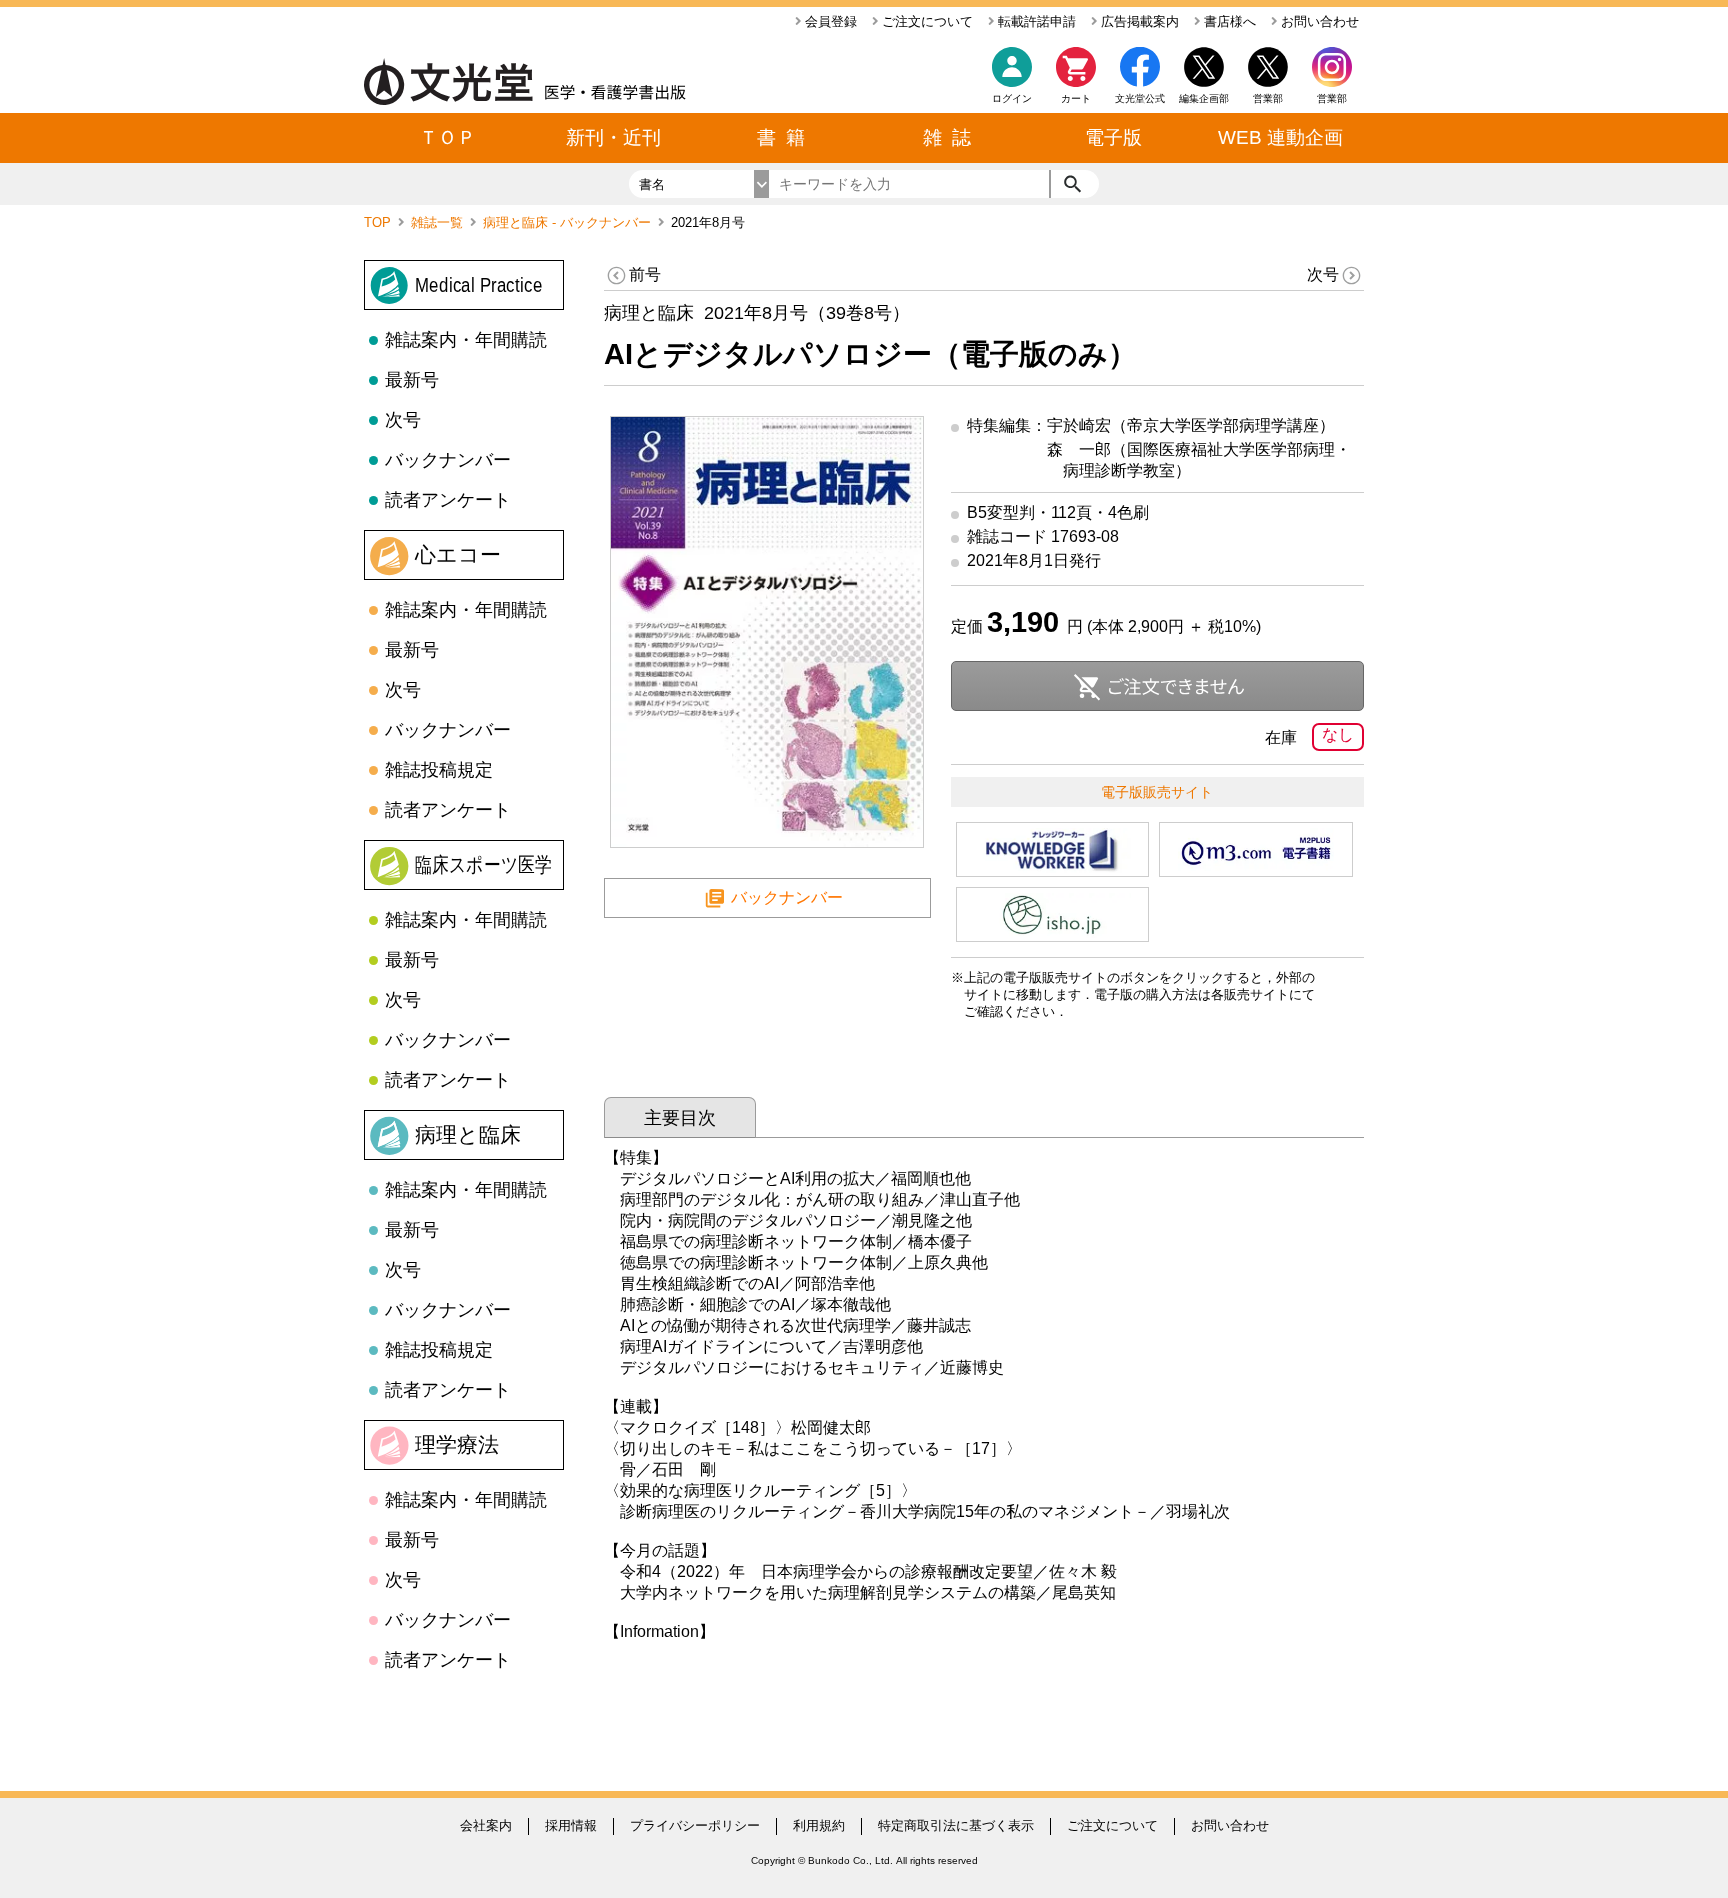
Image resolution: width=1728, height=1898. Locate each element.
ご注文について (925, 21)
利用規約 (819, 1825)
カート (1076, 98)
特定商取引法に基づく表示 (956, 1825)
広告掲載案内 (1138, 21)
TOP (379, 222)
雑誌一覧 (439, 222)
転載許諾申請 (1035, 21)
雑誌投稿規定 (439, 770)
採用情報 (571, 1825)
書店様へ (1228, 21)
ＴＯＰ (447, 137)
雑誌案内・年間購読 (466, 340)
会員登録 (829, 21)
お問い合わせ (1318, 21)
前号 (645, 274)
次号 (403, 420)
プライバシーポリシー (695, 1825)
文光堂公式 (1140, 98)
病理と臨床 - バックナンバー (569, 222)
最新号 (412, 380)
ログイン (1012, 98)
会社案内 (486, 1825)
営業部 (1332, 98)
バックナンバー (448, 460)
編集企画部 (1204, 98)
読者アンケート (448, 500)
